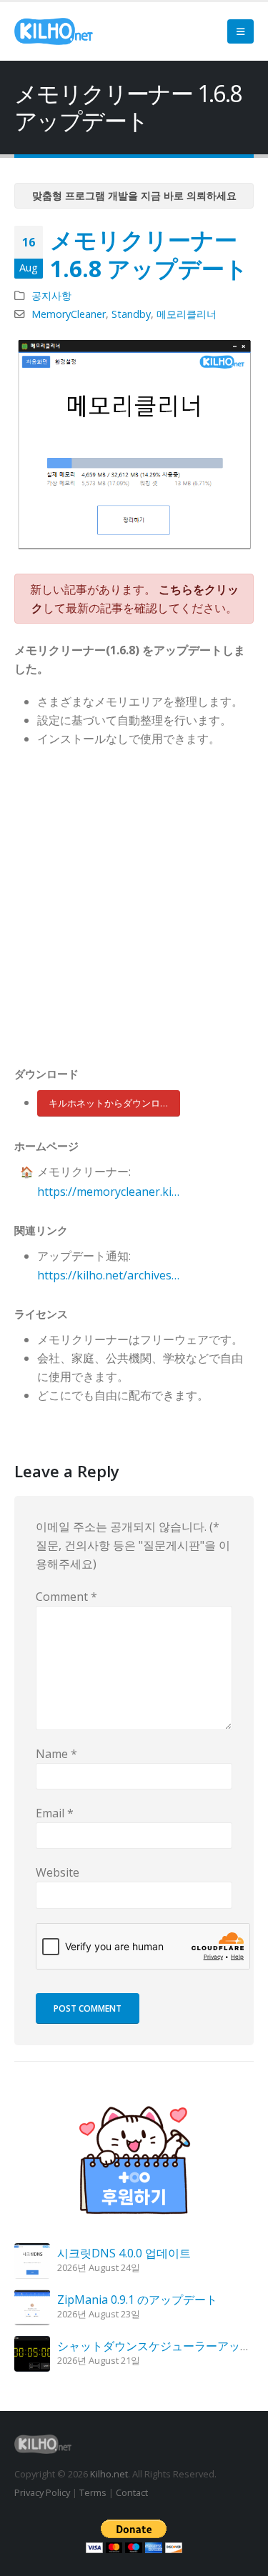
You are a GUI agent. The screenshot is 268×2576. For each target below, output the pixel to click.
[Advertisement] (134, 910)
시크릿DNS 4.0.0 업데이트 (124, 2253)
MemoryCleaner (69, 314)
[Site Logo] (54, 31)
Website (58, 1872)
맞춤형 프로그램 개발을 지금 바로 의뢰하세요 (134, 195)
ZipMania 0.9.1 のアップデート (137, 2300)
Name (56, 1754)
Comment (66, 1597)
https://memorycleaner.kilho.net (109, 1192)
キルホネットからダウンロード (114, 1103)
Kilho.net (109, 2474)
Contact (132, 2492)
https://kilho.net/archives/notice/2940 (109, 1275)
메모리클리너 (187, 314)
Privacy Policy (42, 2492)
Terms (93, 2492)
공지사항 (51, 295)
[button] (240, 31)
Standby (131, 314)
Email (55, 1813)
